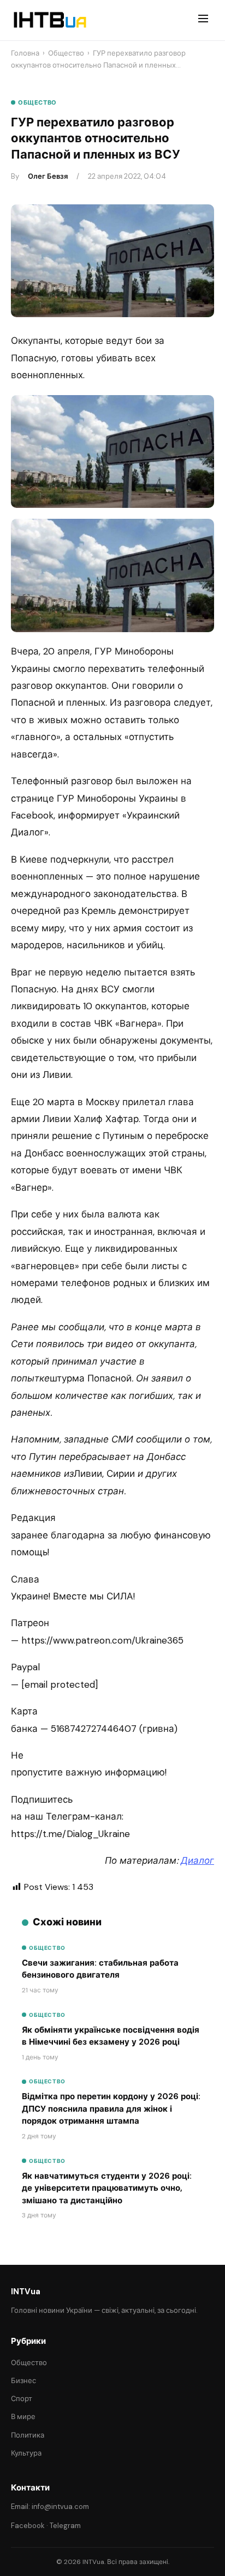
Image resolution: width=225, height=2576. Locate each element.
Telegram (65, 2526)
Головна (25, 53)
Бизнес (23, 2381)
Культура (26, 2453)
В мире (23, 2417)
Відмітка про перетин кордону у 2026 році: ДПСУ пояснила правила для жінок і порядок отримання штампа (111, 2109)
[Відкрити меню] (203, 20)
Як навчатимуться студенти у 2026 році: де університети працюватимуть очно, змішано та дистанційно (107, 2188)
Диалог (197, 1860)
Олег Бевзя (48, 176)
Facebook (28, 2526)
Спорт (22, 2399)
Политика (28, 2435)
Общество (66, 53)
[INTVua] (49, 20)
